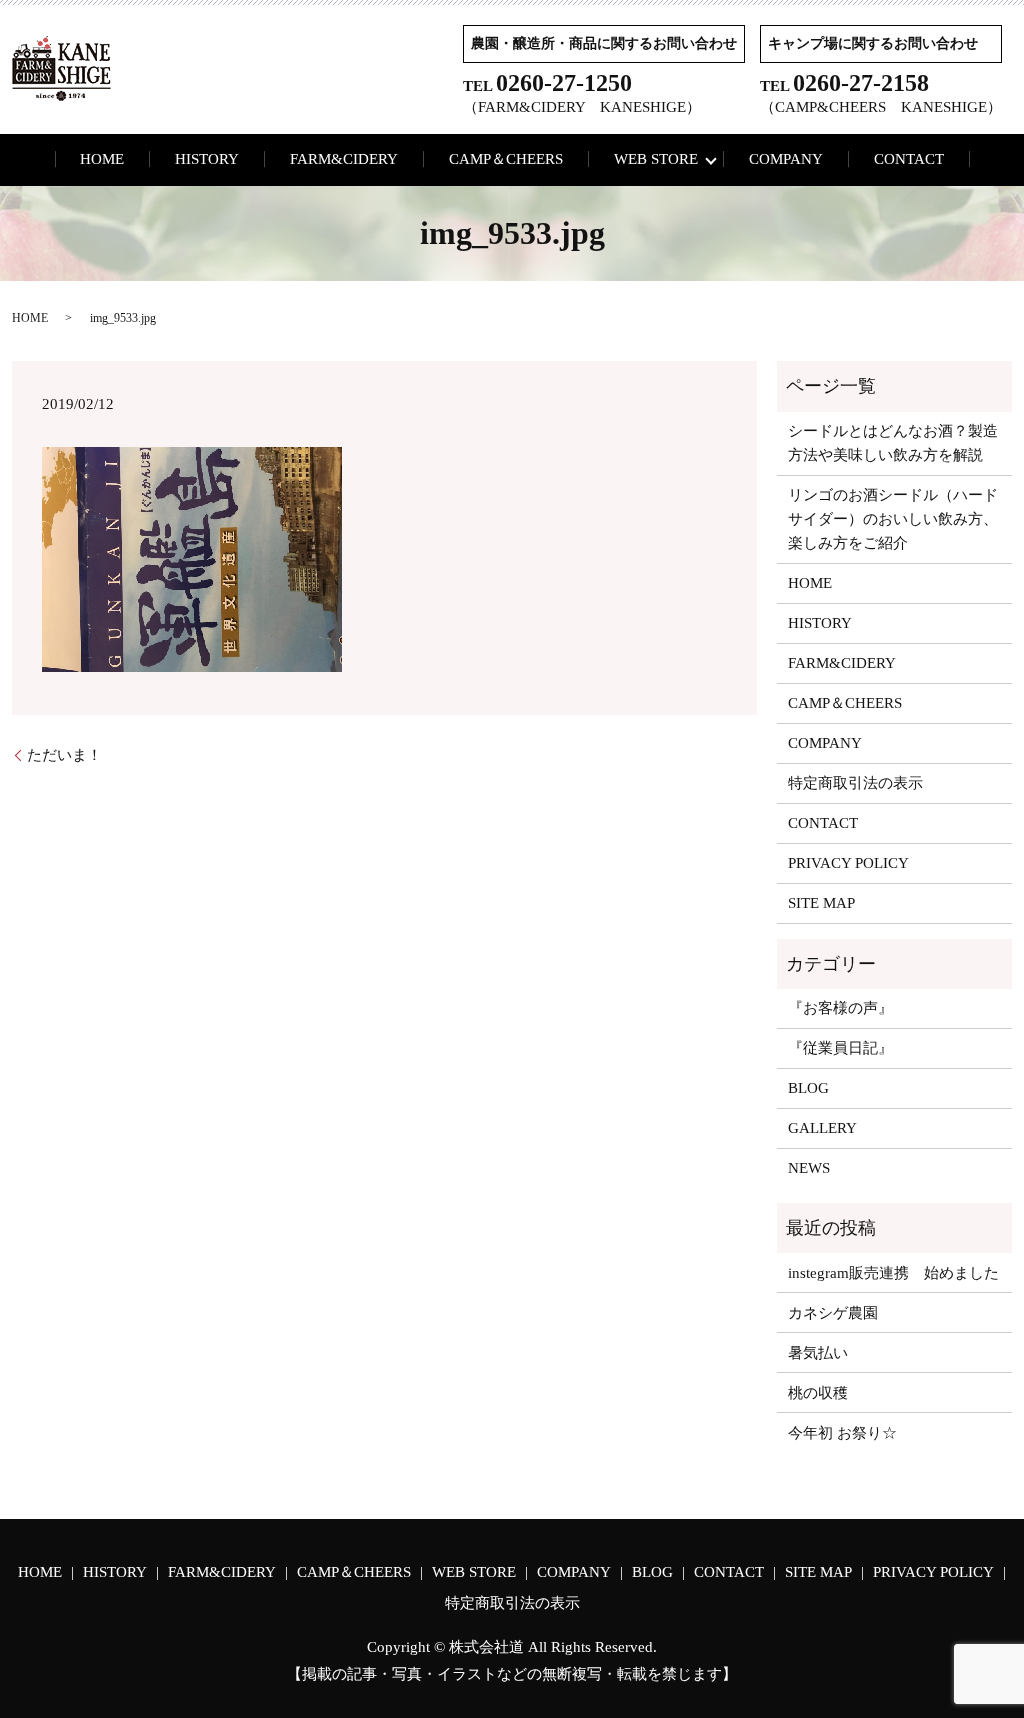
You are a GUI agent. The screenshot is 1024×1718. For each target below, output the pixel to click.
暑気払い (818, 1353)
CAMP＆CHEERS (506, 159)
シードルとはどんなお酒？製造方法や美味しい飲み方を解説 (893, 443)
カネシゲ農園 (833, 1313)
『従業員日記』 (840, 1048)
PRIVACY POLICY (848, 863)
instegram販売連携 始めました (893, 1273)
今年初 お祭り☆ (842, 1433)
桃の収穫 (818, 1393)
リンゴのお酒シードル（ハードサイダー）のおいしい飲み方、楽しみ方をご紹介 (893, 519)
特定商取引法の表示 (855, 783)
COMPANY (786, 159)
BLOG (808, 1088)
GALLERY (822, 1128)
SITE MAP (821, 903)
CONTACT (909, 159)
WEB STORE (656, 159)
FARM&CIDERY (344, 159)
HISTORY (207, 159)
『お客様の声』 (840, 1008)
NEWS (809, 1168)
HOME (102, 159)
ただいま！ (64, 755)
